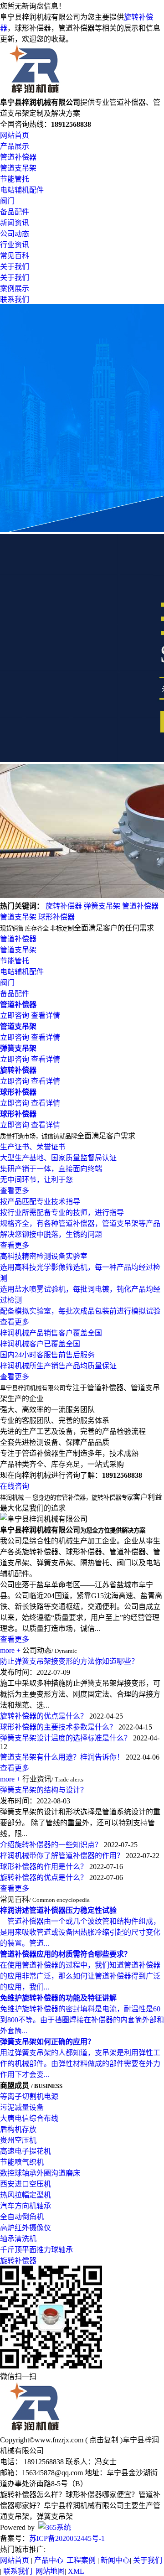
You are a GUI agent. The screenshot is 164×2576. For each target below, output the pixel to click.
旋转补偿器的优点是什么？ (44, 1716)
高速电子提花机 (26, 2151)
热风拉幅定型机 (26, 2195)
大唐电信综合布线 (29, 2118)
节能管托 (15, 179)
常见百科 (15, 256)
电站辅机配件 (22, 190)
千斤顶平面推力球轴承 (36, 2250)
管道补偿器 (18, 157)
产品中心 (49, 2560)
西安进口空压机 (26, 2184)
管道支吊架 (18, 168)
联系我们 (15, 299)
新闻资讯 (15, 223)
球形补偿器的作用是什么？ (44, 1867)
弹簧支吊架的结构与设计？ (44, 1790)
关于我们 (15, 267)
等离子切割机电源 (29, 2096)
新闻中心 (115, 2560)
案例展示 (15, 288)
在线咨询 (15, 1486)
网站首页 (15, 135)
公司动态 (15, 234)
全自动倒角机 (22, 2217)
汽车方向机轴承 (26, 2206)
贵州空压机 (18, 2140)
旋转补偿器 (64, 906)
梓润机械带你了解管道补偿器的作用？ (62, 1856)
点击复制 (104, 2440)
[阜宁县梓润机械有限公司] (35, 92)
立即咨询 (15, 1015)
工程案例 (81, 2560)
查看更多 (15, 1639)
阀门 (7, 201)
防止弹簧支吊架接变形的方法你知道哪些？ (69, 1661)
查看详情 (46, 1015)
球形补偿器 (56, 917)
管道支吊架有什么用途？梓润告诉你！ (62, 1757)
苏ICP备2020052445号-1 (67, 2538)
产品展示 (15, 146)
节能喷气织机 (22, 2162)
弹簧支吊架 (102, 906)
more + (10, 1650)
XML (76, 2571)
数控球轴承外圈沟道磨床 (40, 2173)
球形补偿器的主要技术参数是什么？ (58, 1727)
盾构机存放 (18, 2129)
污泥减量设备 (22, 2107)
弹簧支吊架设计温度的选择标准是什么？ (66, 1738)
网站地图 (50, 2571)
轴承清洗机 (18, 2239)
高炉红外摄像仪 (26, 2228)
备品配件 (15, 212)
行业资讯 (15, 245)
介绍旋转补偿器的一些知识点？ (51, 1845)
